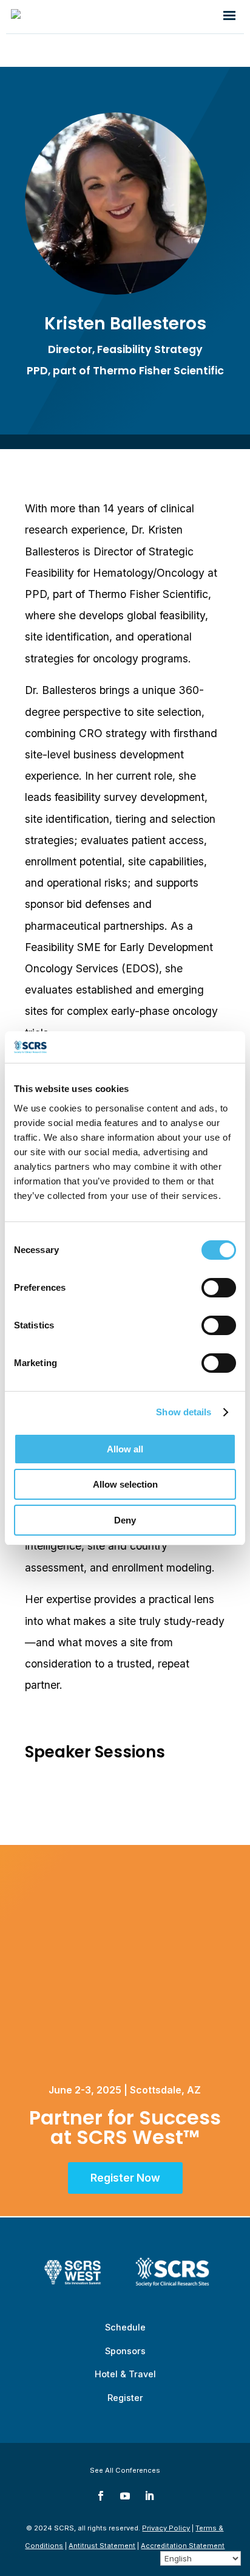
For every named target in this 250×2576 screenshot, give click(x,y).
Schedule (125, 2327)
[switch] (219, 1288)
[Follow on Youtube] (125, 2496)
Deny (125, 1520)
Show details (184, 1412)
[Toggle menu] (229, 16)
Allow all (125, 1449)
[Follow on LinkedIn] (149, 2496)
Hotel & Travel (125, 2374)
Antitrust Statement (102, 2546)
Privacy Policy (166, 2528)
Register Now (125, 2178)
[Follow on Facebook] (101, 2496)
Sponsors (125, 2351)
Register (125, 2398)
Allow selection (125, 1484)
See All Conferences (125, 2470)
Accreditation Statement (183, 2546)
